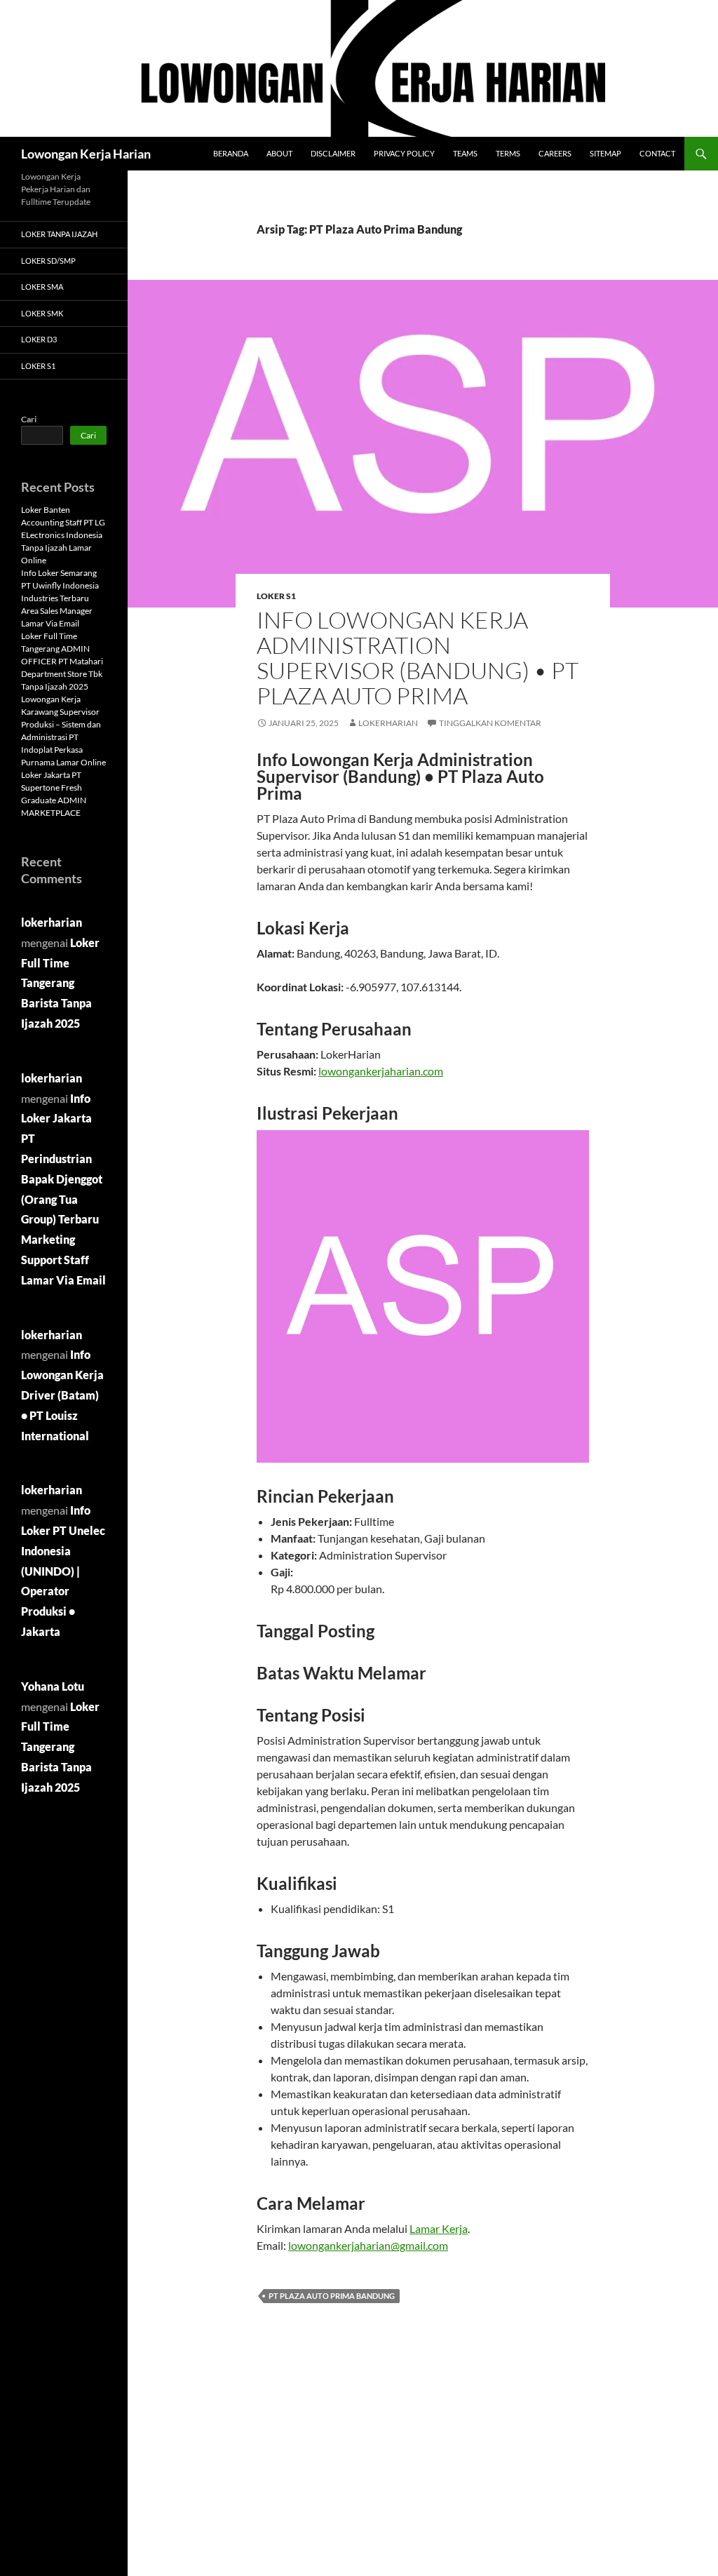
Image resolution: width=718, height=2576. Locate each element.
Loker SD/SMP (48, 261)
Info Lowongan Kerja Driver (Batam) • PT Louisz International (62, 1395)
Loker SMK (42, 313)
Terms (508, 153)
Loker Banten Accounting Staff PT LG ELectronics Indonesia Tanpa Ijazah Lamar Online (63, 535)
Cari (29, 419)
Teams (465, 153)
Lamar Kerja (439, 2228)
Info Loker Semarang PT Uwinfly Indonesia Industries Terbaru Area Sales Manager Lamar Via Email (60, 598)
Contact (657, 153)
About (279, 153)
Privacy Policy (404, 153)
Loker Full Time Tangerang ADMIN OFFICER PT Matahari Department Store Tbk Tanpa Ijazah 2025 (62, 661)
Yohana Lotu (53, 1686)
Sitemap (605, 153)
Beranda (231, 153)
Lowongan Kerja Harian (86, 154)
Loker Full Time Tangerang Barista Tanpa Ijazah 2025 (60, 983)
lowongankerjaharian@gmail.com (368, 2245)
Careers (555, 153)
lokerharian (388, 723)
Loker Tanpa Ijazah (59, 234)
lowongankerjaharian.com (381, 1071)
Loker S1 (276, 596)
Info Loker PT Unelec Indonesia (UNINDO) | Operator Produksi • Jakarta (63, 1571)
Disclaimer (333, 153)
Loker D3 (39, 339)
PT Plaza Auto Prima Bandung (332, 2296)
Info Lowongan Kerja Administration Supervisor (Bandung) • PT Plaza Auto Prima (418, 658)
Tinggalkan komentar (490, 723)
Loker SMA (42, 287)
